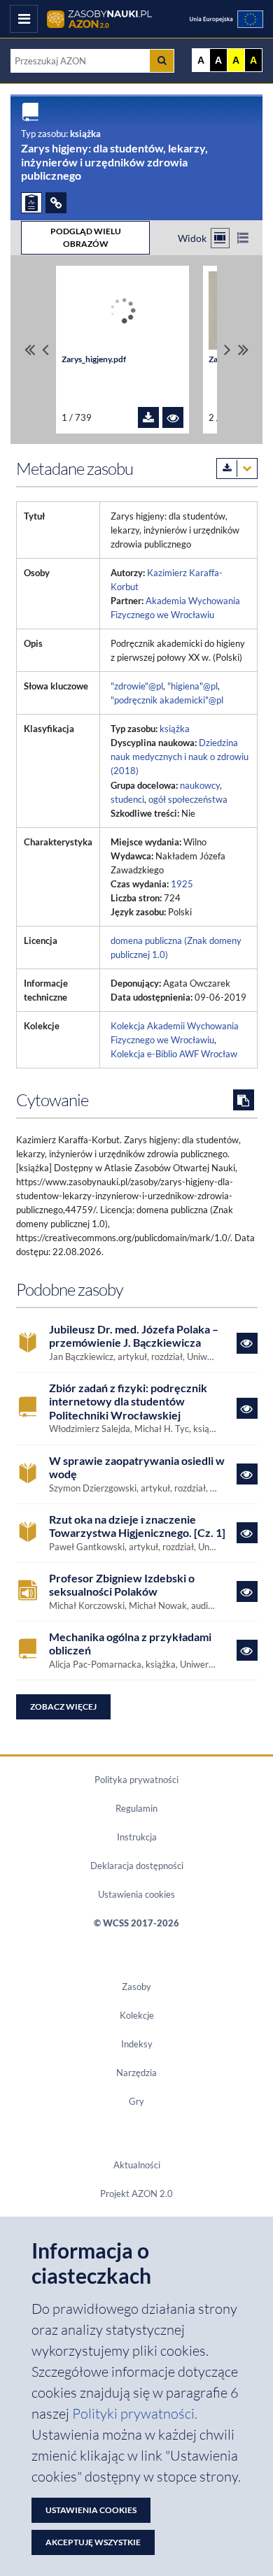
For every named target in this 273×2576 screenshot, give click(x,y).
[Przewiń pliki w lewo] (45, 350)
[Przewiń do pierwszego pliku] (30, 350)
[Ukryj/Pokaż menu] (24, 19)
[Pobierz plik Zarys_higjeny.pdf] (148, 417)
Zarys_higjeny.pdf (94, 359)
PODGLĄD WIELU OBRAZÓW (86, 237)
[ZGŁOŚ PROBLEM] (31, 203)
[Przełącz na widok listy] (243, 238)
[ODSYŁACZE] (56, 203)
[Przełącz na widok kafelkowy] (220, 238)
